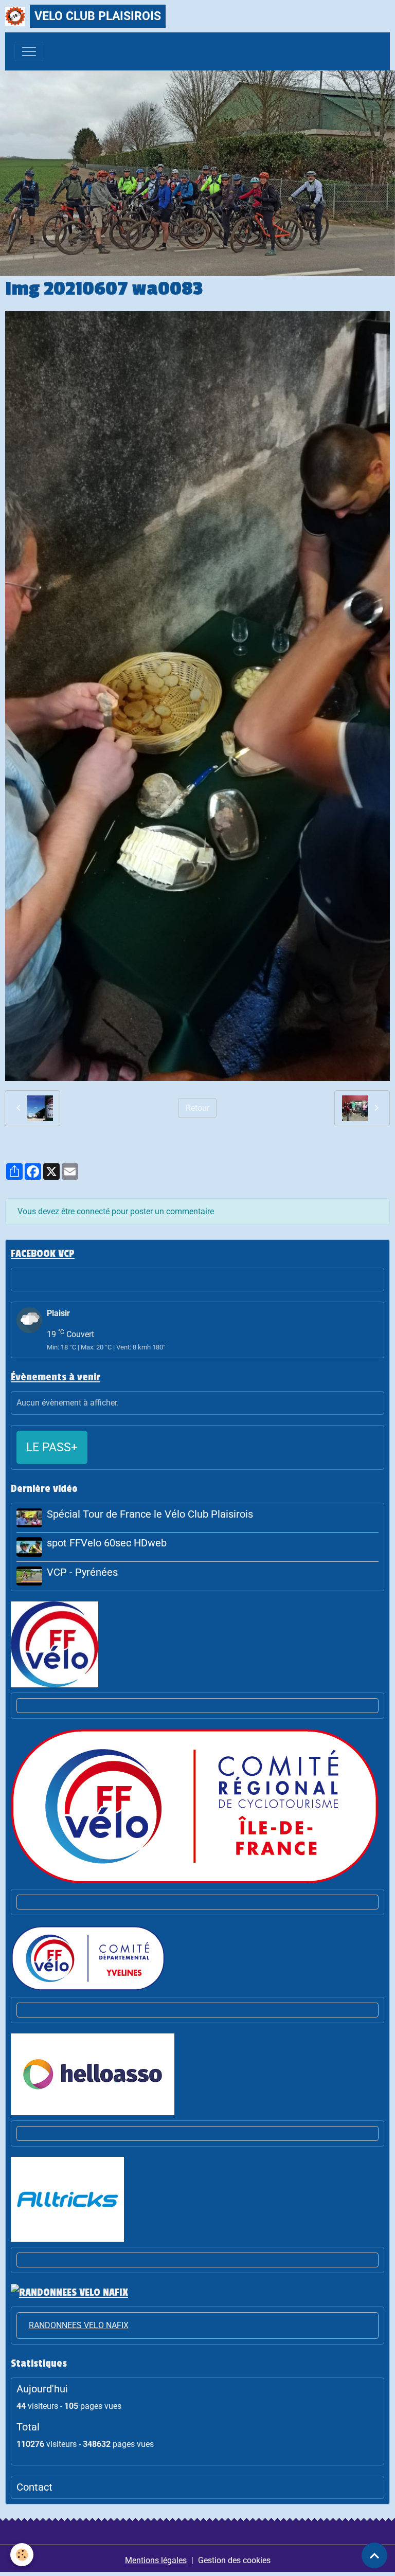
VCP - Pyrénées (82, 1572)
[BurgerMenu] (29, 51)
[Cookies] (22, 2555)
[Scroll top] (374, 2555)
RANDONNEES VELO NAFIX (79, 2325)
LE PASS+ (52, 1447)
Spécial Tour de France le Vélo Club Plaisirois (150, 1514)
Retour (197, 1108)
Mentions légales (156, 2560)
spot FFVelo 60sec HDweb (107, 1543)
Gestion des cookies (234, 2560)
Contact (34, 2487)
